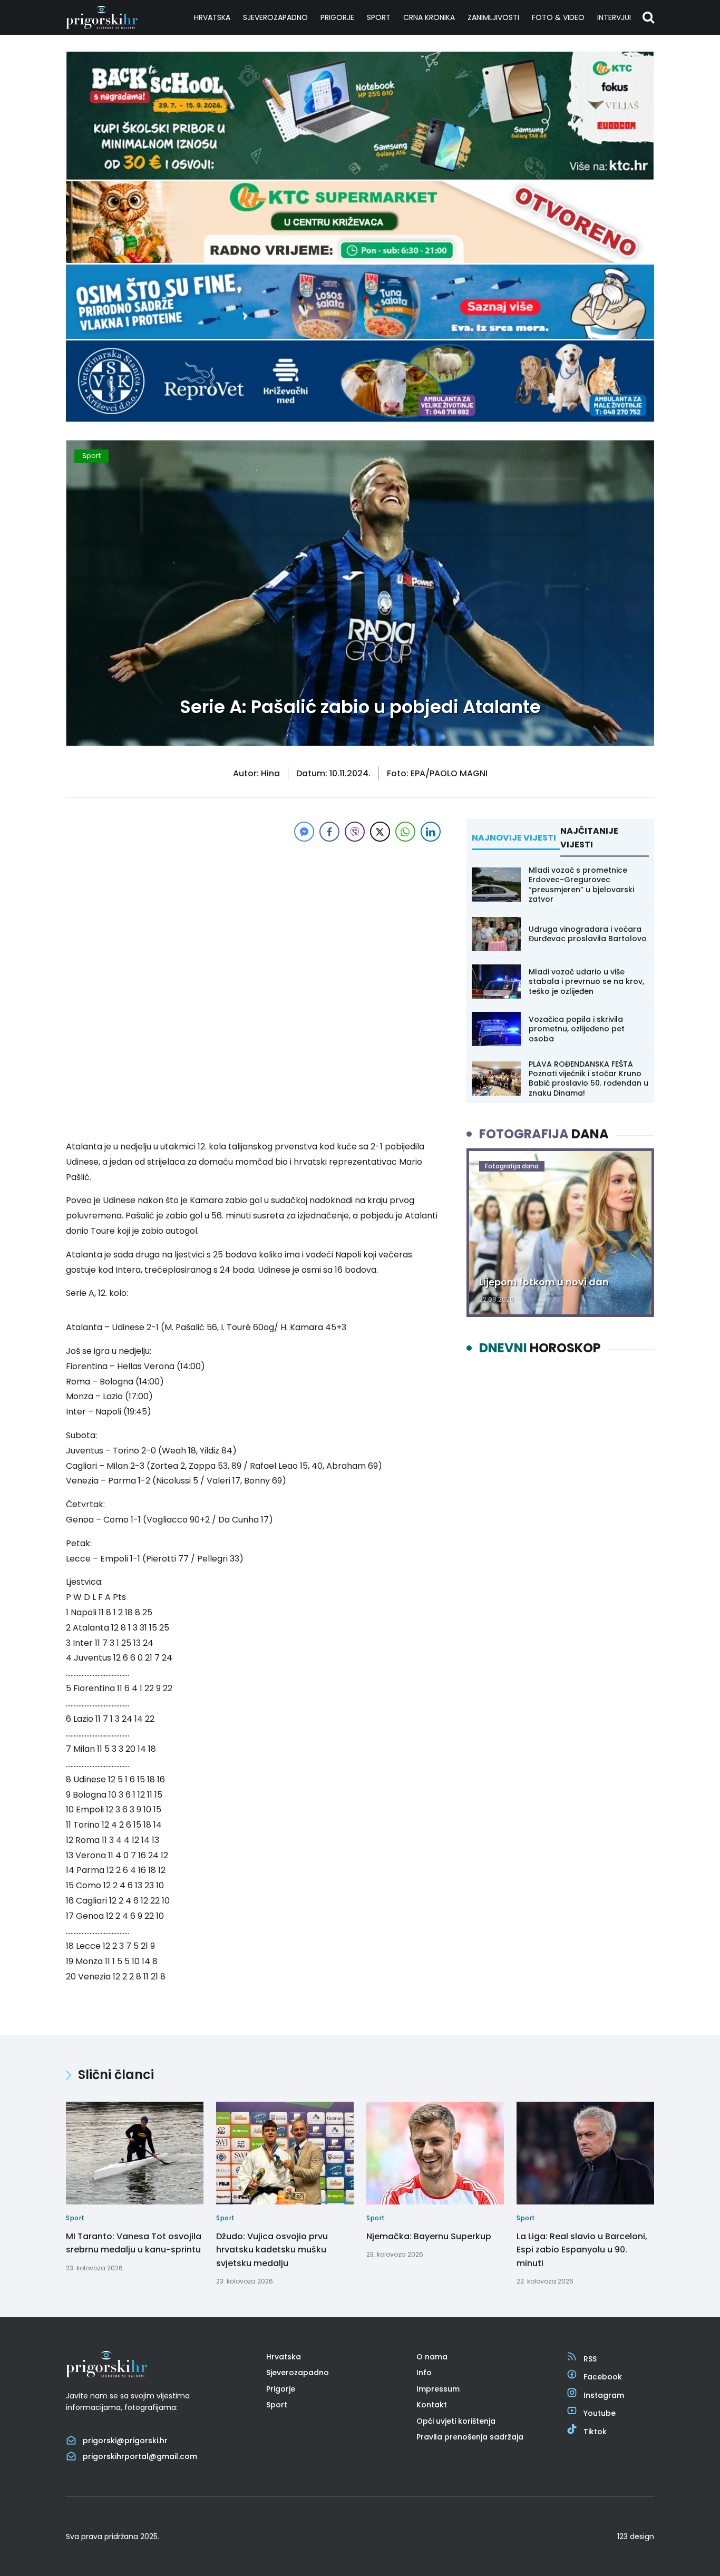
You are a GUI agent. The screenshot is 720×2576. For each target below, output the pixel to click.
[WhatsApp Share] (405, 832)
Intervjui (614, 17)
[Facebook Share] (329, 832)
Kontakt (432, 2405)
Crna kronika (429, 17)
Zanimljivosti (493, 17)
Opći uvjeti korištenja (456, 2421)
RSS (590, 2359)
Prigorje (337, 17)
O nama (432, 2357)
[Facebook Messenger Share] (304, 832)
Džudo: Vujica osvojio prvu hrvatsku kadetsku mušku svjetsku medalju (272, 2249)
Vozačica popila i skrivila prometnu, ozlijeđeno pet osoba (577, 1029)
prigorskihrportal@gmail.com (140, 2456)
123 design (636, 2536)
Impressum (438, 2389)
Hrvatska (212, 17)
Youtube (600, 2413)
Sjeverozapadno (275, 17)
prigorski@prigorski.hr (125, 2441)
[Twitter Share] (380, 832)
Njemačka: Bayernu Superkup (429, 2236)
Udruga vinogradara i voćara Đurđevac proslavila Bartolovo (588, 934)
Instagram (604, 2395)
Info (424, 2373)
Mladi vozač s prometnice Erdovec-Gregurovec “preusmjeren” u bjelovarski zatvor (581, 885)
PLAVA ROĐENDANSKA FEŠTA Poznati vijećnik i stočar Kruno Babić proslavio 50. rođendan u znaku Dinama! (588, 1079)
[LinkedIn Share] (431, 832)
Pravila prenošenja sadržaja (470, 2437)
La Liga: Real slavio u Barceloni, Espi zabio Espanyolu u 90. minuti (582, 2249)
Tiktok (595, 2431)
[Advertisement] (255, 918)
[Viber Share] (355, 832)
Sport (379, 17)
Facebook (603, 2377)
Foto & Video (558, 17)
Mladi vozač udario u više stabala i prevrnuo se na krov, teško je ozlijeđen (586, 981)
